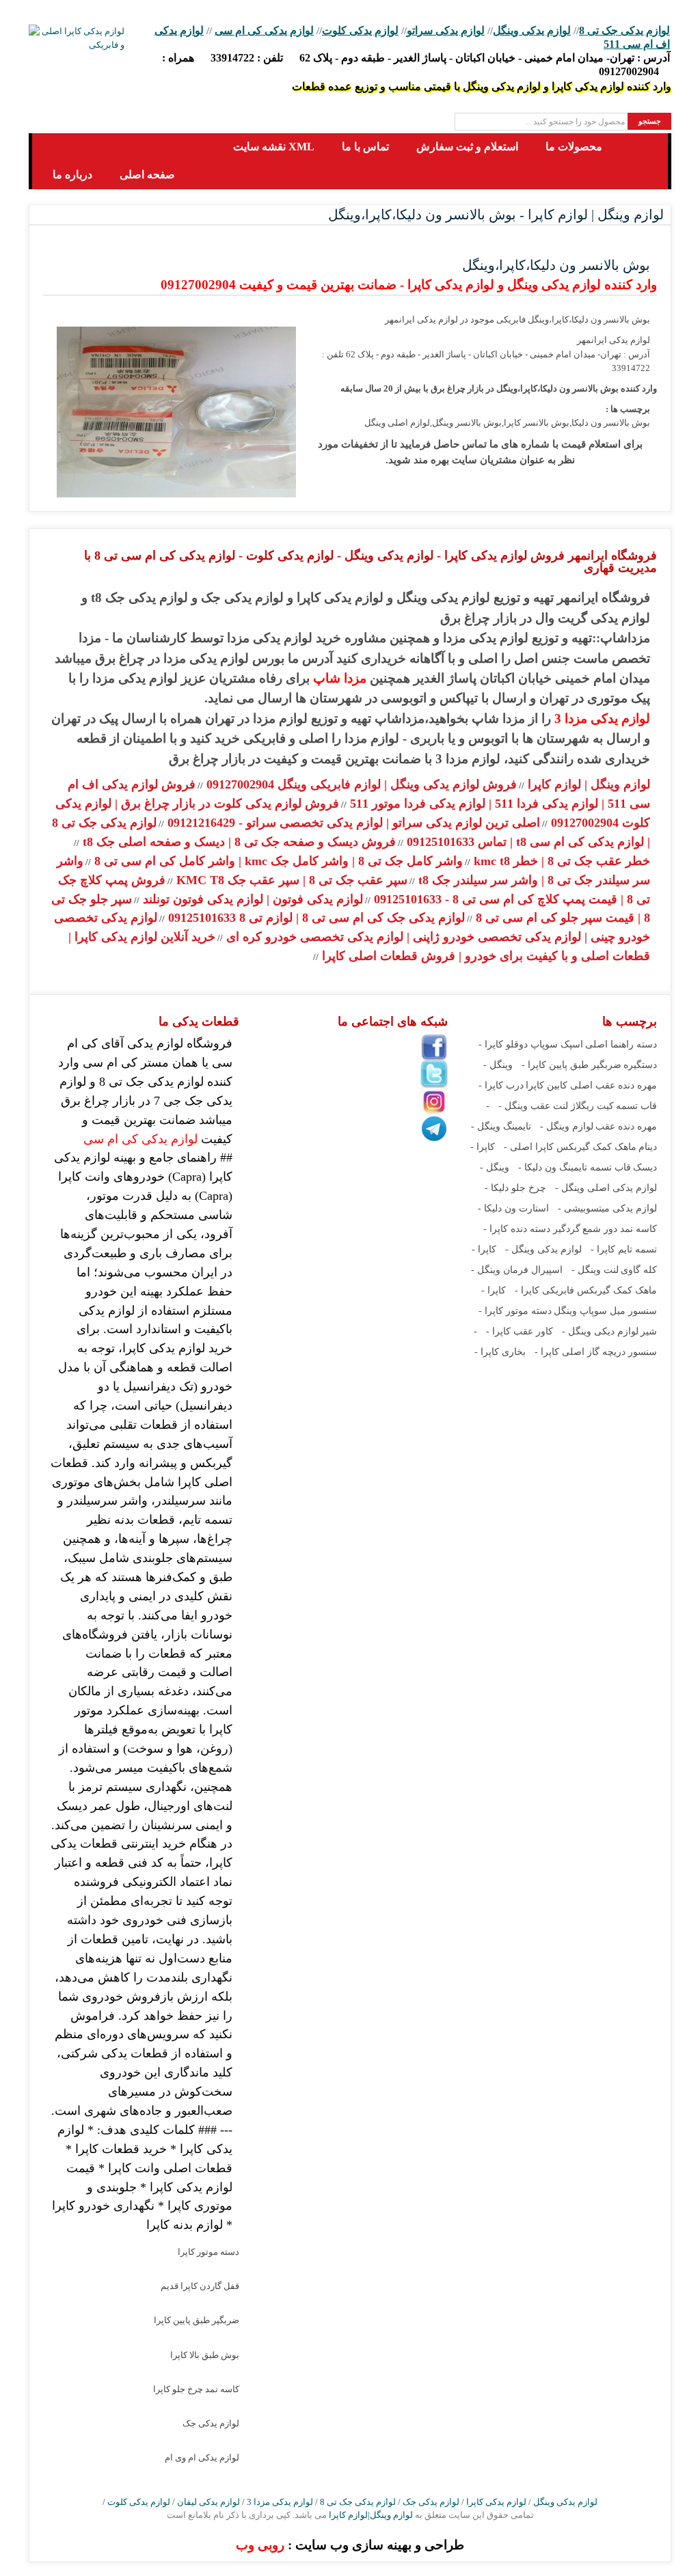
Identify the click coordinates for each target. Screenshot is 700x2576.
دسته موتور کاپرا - (515, 1311)
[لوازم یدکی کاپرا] (77, 38)
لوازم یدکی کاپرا (496, 2502)
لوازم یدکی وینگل (532, 30)
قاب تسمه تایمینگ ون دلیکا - (575, 1167)
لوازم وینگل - (567, 1126)
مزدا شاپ (340, 678)
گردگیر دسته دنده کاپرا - (532, 1229)
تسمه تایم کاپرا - (624, 1249)
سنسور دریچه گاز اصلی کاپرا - (596, 1352)
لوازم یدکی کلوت (360, 30)
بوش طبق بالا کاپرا (205, 2355)
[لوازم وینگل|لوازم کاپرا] (54, 147)
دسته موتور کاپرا (208, 2252)
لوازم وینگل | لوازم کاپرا (587, 784)
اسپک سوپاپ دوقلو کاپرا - (531, 1044)
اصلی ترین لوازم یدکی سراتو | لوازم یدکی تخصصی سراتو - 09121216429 (352, 823)
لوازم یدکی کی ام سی (264, 30)
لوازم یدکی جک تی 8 (624, 30)
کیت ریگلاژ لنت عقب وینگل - (556, 1106)
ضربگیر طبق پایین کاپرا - (571, 1065)
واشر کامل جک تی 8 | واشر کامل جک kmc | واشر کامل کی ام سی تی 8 (277, 861)
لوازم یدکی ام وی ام (202, 2457)
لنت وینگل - (595, 1270)
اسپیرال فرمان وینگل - (517, 1270)
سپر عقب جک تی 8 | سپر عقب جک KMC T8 (290, 880)
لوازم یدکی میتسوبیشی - (607, 1208)
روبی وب (260, 2545)
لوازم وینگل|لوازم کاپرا (370, 2515)
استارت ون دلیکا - (513, 1208)
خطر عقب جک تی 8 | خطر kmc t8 (560, 861)
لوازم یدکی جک (211, 2423)
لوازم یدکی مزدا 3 (602, 718)
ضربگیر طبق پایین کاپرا (197, 2320)
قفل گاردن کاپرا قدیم (200, 2286)
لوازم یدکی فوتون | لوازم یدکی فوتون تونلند (251, 899)
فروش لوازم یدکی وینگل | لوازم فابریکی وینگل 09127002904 (360, 784)
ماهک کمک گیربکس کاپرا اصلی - (570, 1147)
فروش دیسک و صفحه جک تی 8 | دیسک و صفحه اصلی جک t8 (238, 842)
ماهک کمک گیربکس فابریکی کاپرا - (586, 1290)
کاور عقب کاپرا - (520, 1331)
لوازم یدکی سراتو (446, 30)
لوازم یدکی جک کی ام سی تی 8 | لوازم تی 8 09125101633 (315, 918)
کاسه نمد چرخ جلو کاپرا (196, 2389)
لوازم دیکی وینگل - (600, 1331)
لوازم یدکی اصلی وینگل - (606, 1188)
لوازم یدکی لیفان (208, 2502)
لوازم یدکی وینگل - (543, 1249)
